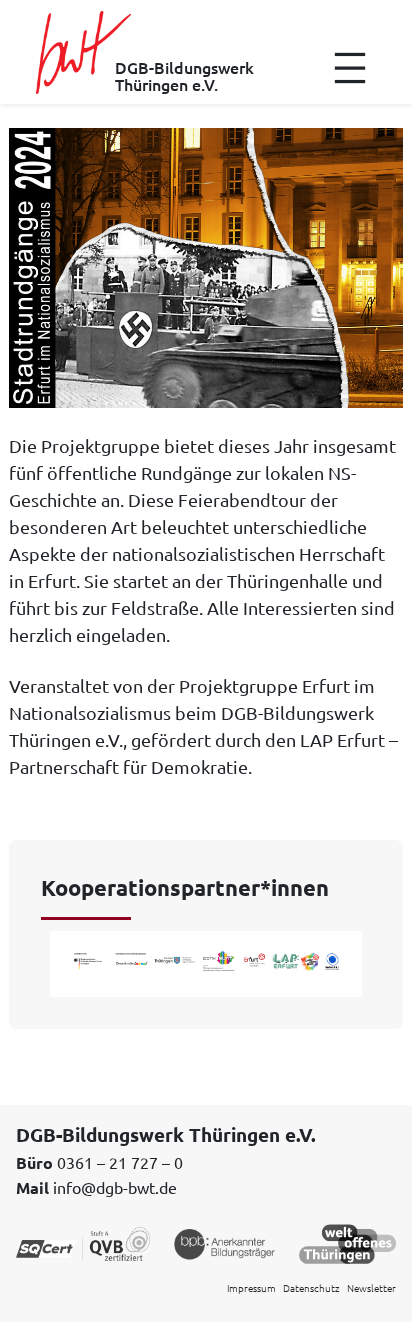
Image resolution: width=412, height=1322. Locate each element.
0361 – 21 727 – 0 (120, 1162)
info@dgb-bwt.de (115, 1187)
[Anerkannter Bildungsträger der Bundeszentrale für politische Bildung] (224, 1242)
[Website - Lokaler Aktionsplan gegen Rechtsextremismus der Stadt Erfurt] (206, 959)
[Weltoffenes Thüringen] (347, 1242)
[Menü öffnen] (350, 68)
